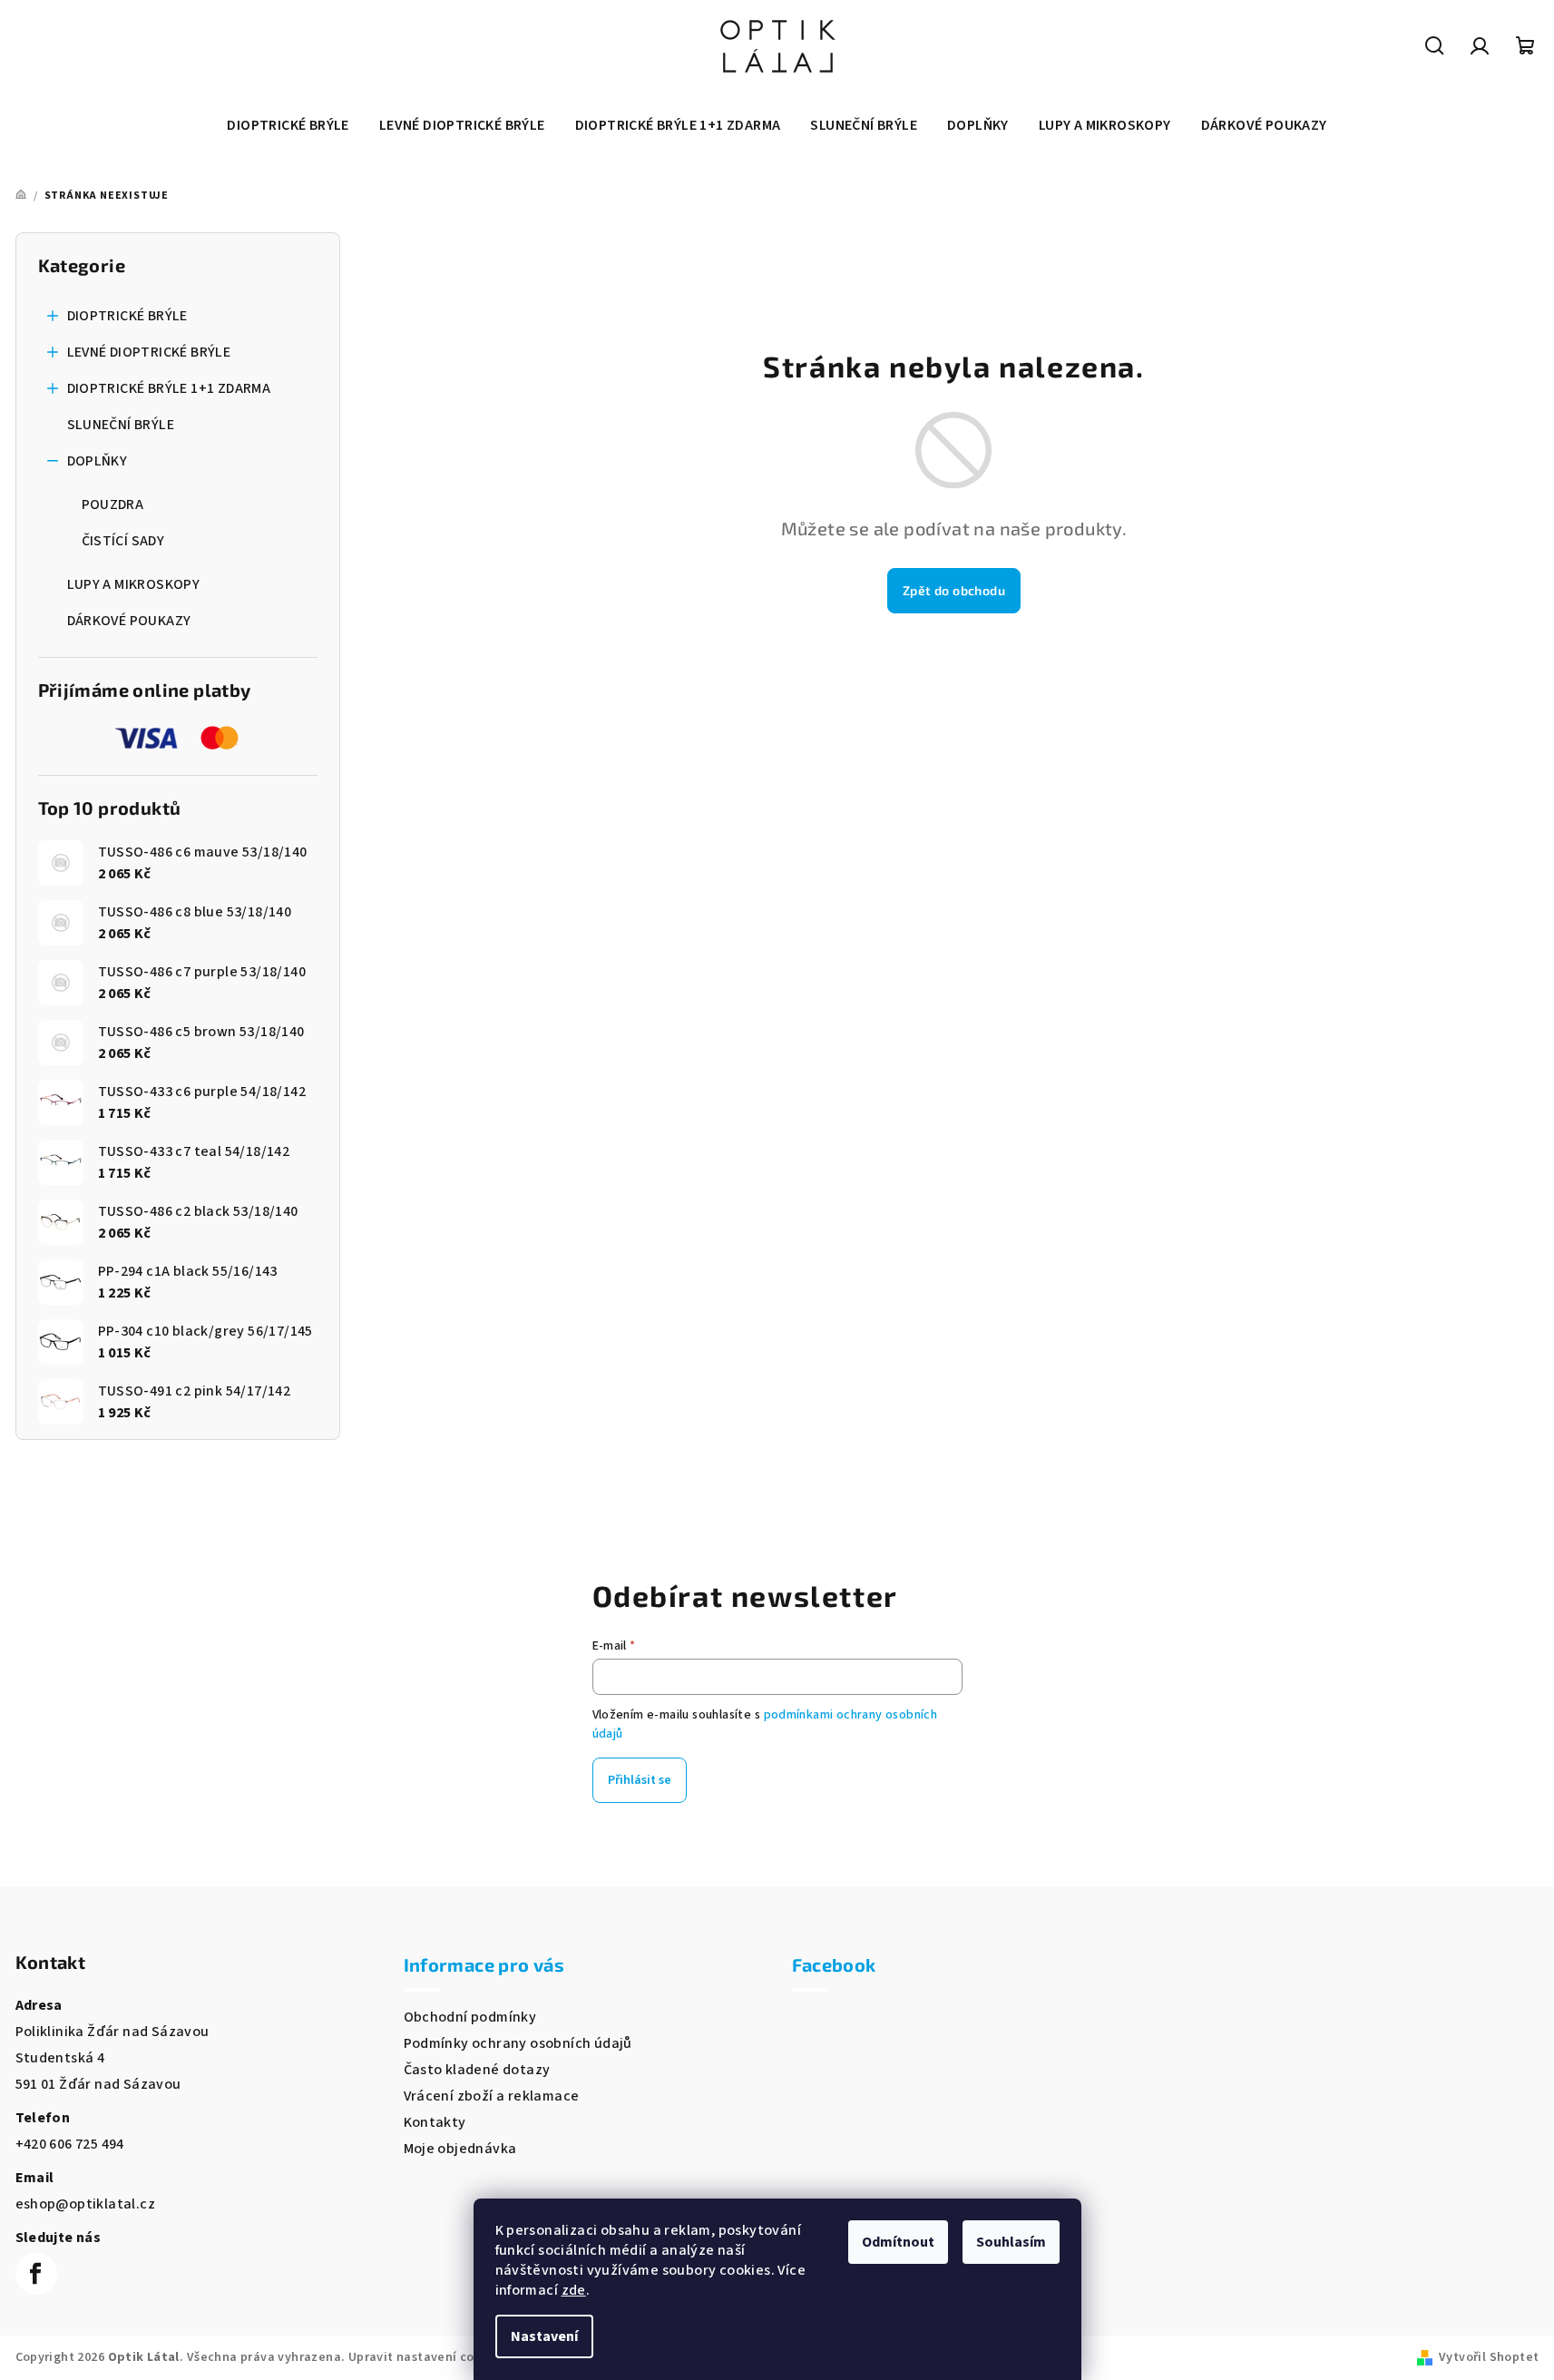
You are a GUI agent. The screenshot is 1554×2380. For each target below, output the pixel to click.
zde (574, 2290)
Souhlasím (1011, 2242)
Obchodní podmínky (470, 2017)
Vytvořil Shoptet (1489, 2357)
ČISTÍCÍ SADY (123, 541)
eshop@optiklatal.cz (86, 2204)
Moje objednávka (460, 2149)
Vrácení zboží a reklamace (492, 2096)
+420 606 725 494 (70, 2144)
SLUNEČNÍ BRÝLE (121, 425)
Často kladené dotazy (477, 2070)
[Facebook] (36, 2274)
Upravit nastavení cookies (427, 2357)
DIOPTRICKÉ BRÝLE (127, 316)
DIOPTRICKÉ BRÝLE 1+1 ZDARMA (169, 388)
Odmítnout (898, 2242)
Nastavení (544, 2336)
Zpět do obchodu (954, 590)
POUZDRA (113, 504)
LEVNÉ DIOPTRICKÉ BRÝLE (149, 352)
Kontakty (435, 2122)
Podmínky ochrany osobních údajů (518, 2043)
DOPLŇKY (98, 461)
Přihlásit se (640, 1780)
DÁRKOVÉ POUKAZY (129, 621)
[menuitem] (288, 125)
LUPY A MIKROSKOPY (134, 584)
